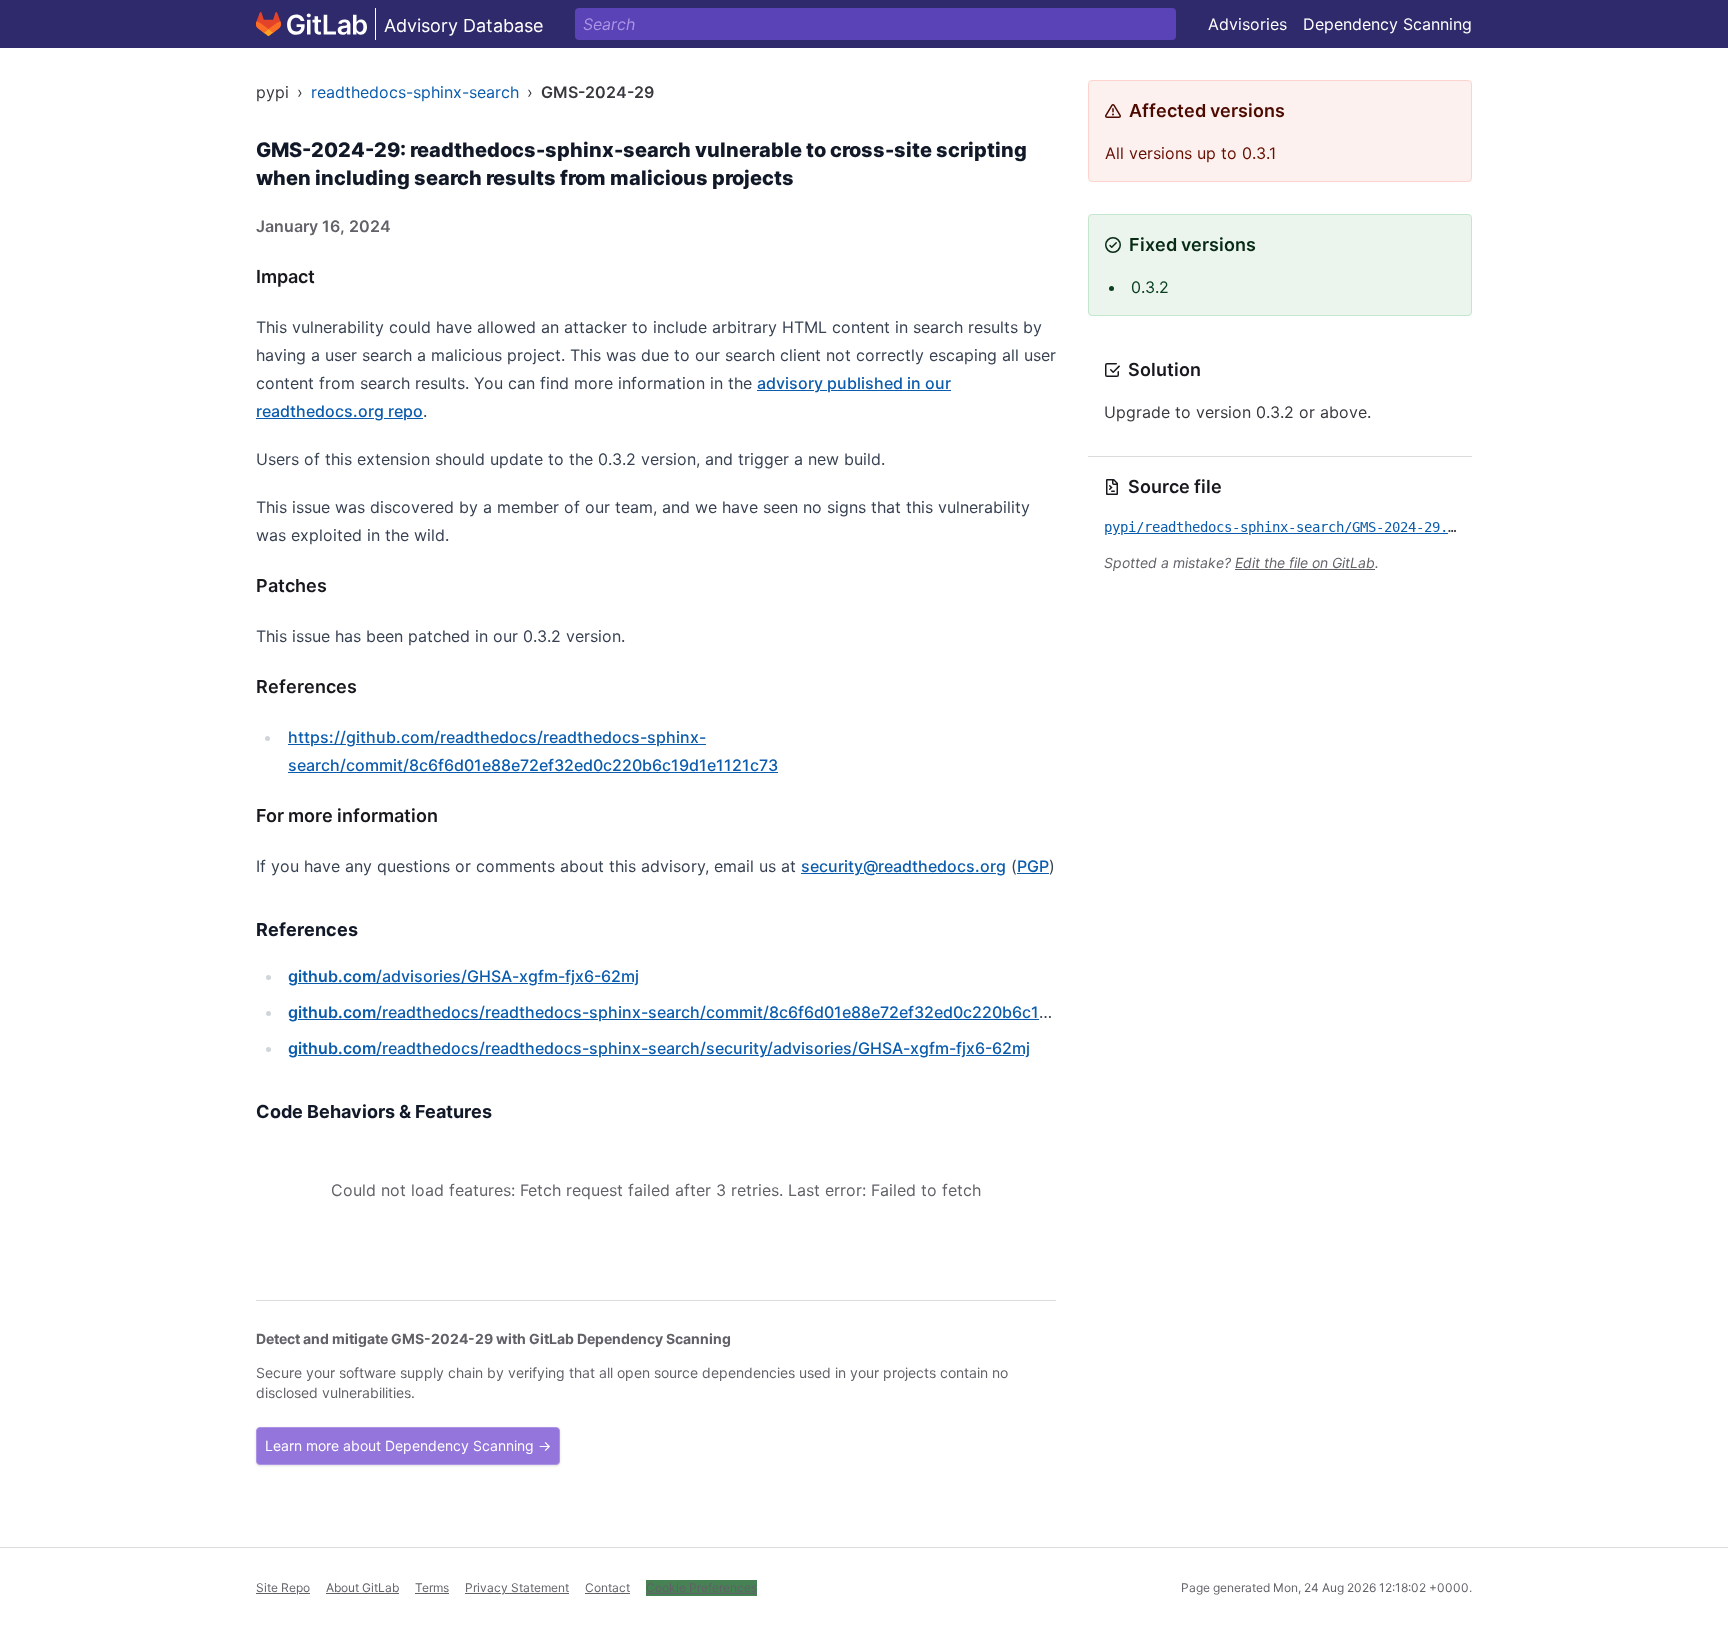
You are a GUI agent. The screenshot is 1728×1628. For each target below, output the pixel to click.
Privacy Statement (517, 1587)
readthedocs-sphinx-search (415, 92)
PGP (1033, 866)
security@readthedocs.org (903, 866)
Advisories (1247, 24)
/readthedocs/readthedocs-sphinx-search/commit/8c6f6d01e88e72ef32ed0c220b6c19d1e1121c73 (713, 1012)
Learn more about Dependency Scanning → (408, 1445)
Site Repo (283, 1587)
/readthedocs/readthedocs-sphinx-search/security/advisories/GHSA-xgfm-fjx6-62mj (659, 1048)
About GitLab (362, 1587)
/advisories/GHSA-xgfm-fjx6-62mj (463, 976)
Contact (607, 1587)
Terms (432, 1587)
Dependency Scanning (1387, 24)
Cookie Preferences (701, 1587)
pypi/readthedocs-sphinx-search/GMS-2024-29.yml (1288, 527)
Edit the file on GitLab (1305, 562)
